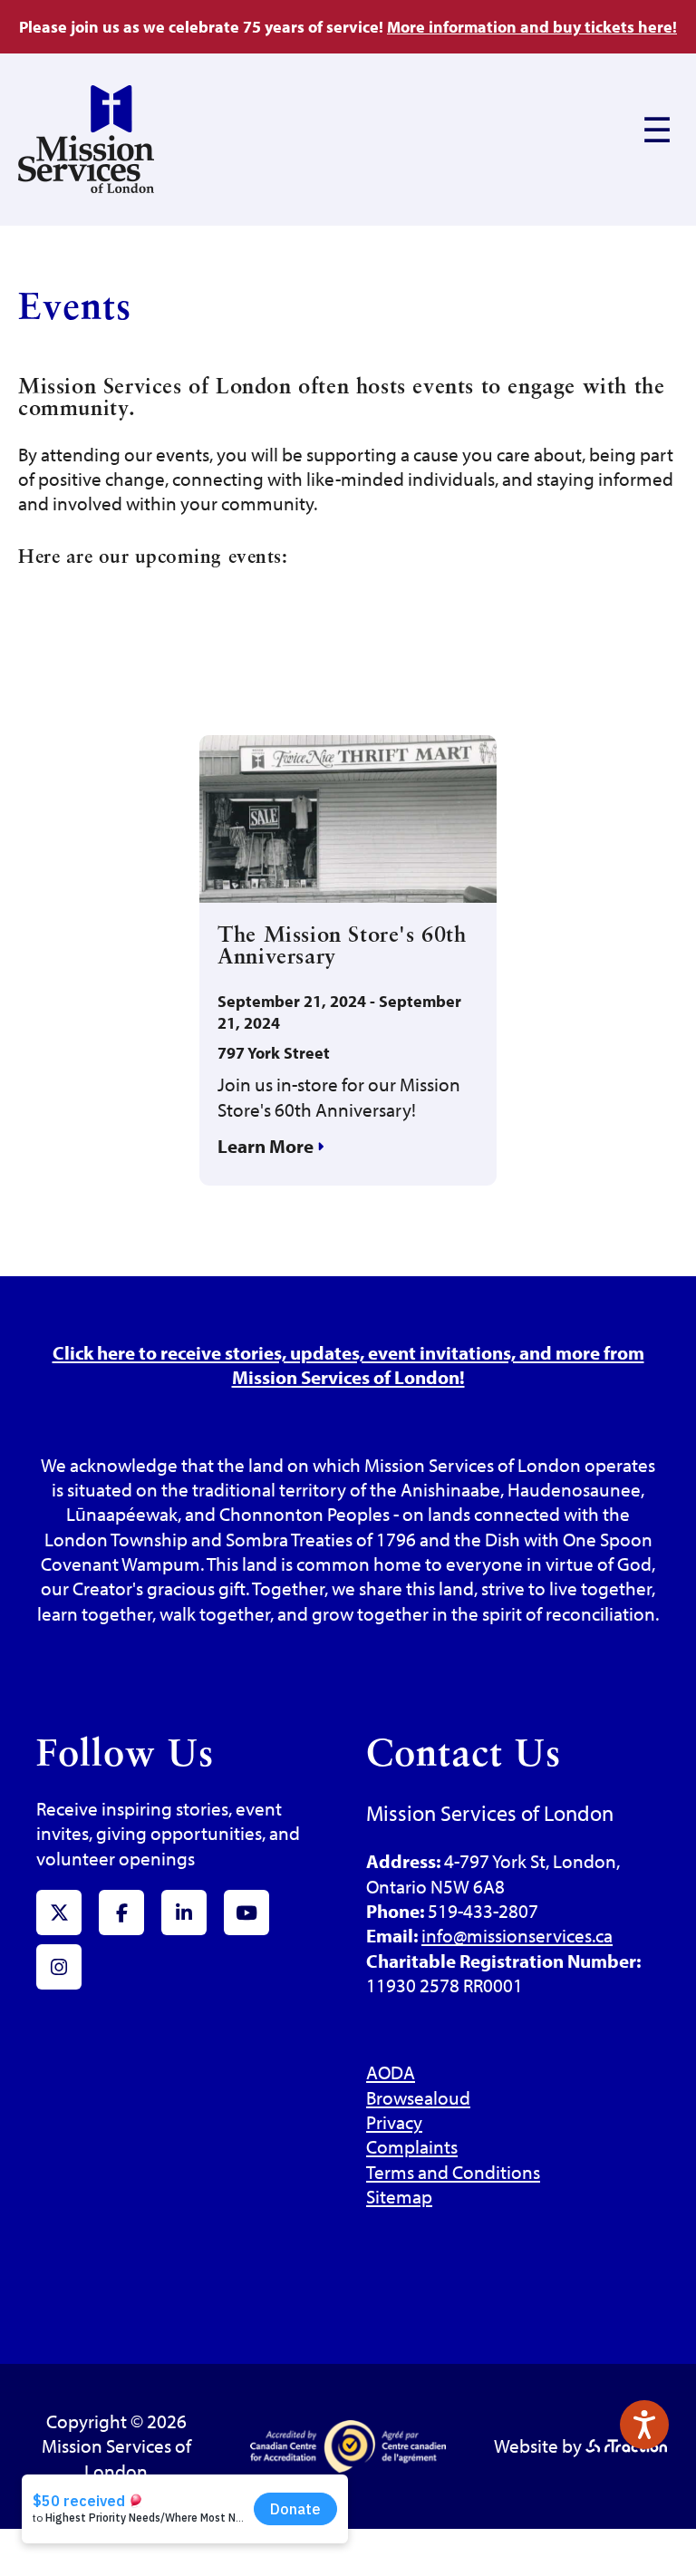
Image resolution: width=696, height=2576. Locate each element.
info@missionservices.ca (517, 1935)
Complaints (412, 2146)
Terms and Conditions (453, 2172)
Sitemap (399, 2196)
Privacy (394, 2122)
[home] (86, 186)
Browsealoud (418, 2097)
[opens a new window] (626, 2445)
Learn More (267, 1146)
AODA (391, 2072)
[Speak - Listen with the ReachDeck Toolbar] (644, 2425)
